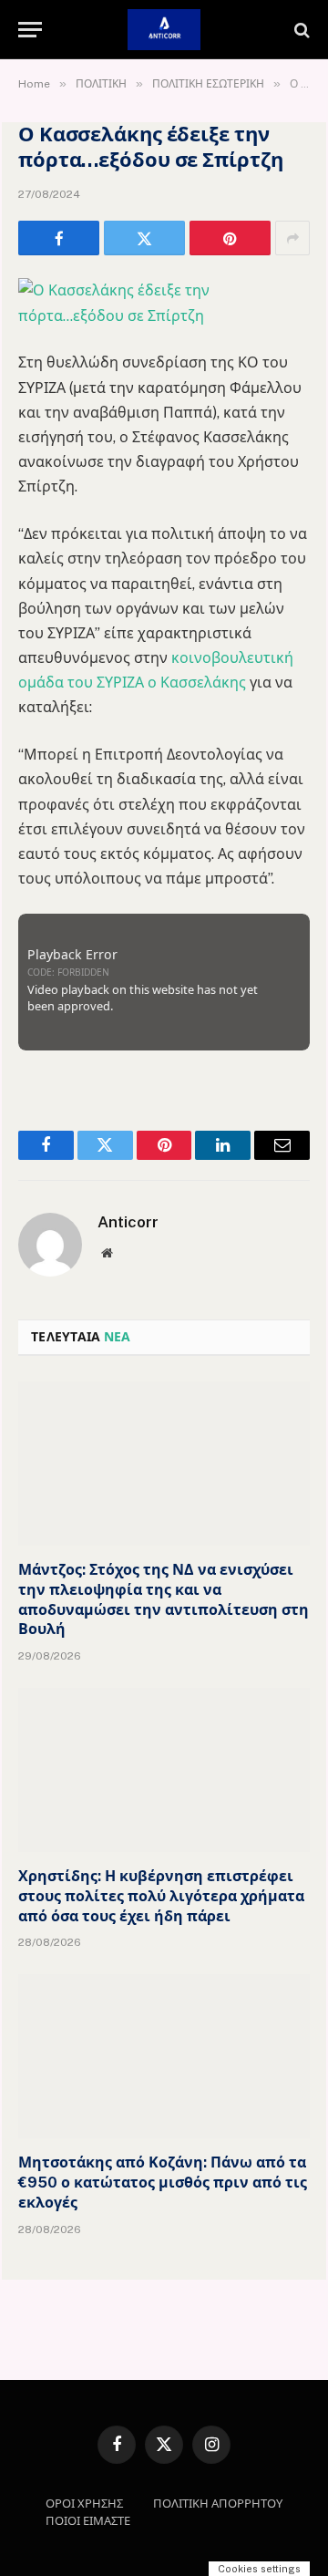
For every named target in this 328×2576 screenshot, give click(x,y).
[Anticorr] (164, 30)
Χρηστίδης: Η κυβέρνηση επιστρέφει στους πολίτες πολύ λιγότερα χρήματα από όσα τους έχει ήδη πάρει (161, 1896)
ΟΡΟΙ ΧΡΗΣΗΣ (84, 2504)
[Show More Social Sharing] (292, 238)
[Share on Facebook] (59, 238)
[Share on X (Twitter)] (144, 238)
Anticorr (128, 1222)
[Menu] (30, 30)
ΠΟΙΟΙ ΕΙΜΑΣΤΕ (88, 2521)
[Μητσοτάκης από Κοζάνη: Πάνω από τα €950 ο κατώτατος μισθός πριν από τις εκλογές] (164, 2056)
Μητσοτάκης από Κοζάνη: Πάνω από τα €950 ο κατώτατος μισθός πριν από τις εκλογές (163, 2183)
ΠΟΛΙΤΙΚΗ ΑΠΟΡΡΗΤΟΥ (218, 2504)
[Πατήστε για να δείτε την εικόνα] (164, 316)
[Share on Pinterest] (230, 238)
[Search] (300, 30)
